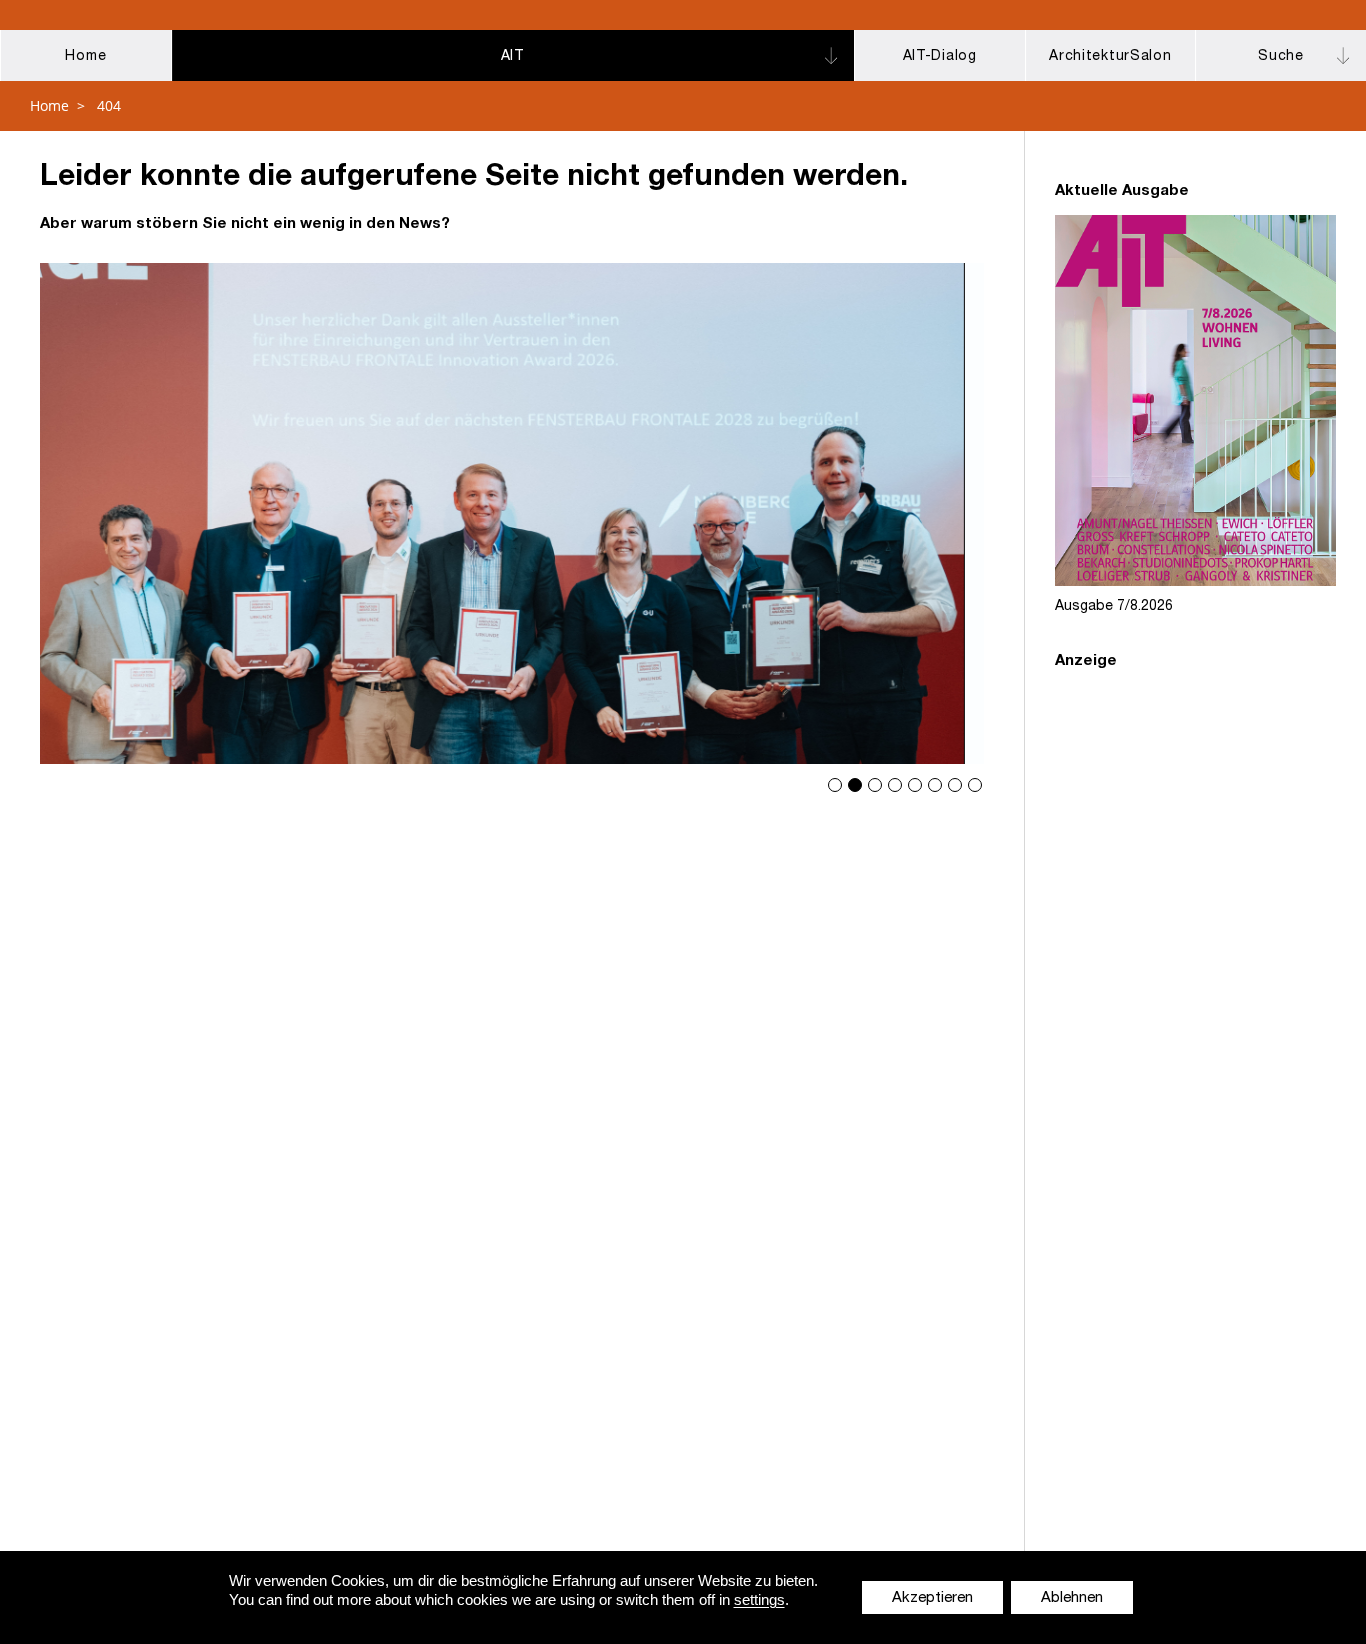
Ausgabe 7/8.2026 (1114, 607)
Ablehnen (1082, 1598)
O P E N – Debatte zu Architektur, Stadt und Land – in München (512, 513)
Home (49, 105)
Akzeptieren (942, 1598)
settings (766, 1599)
